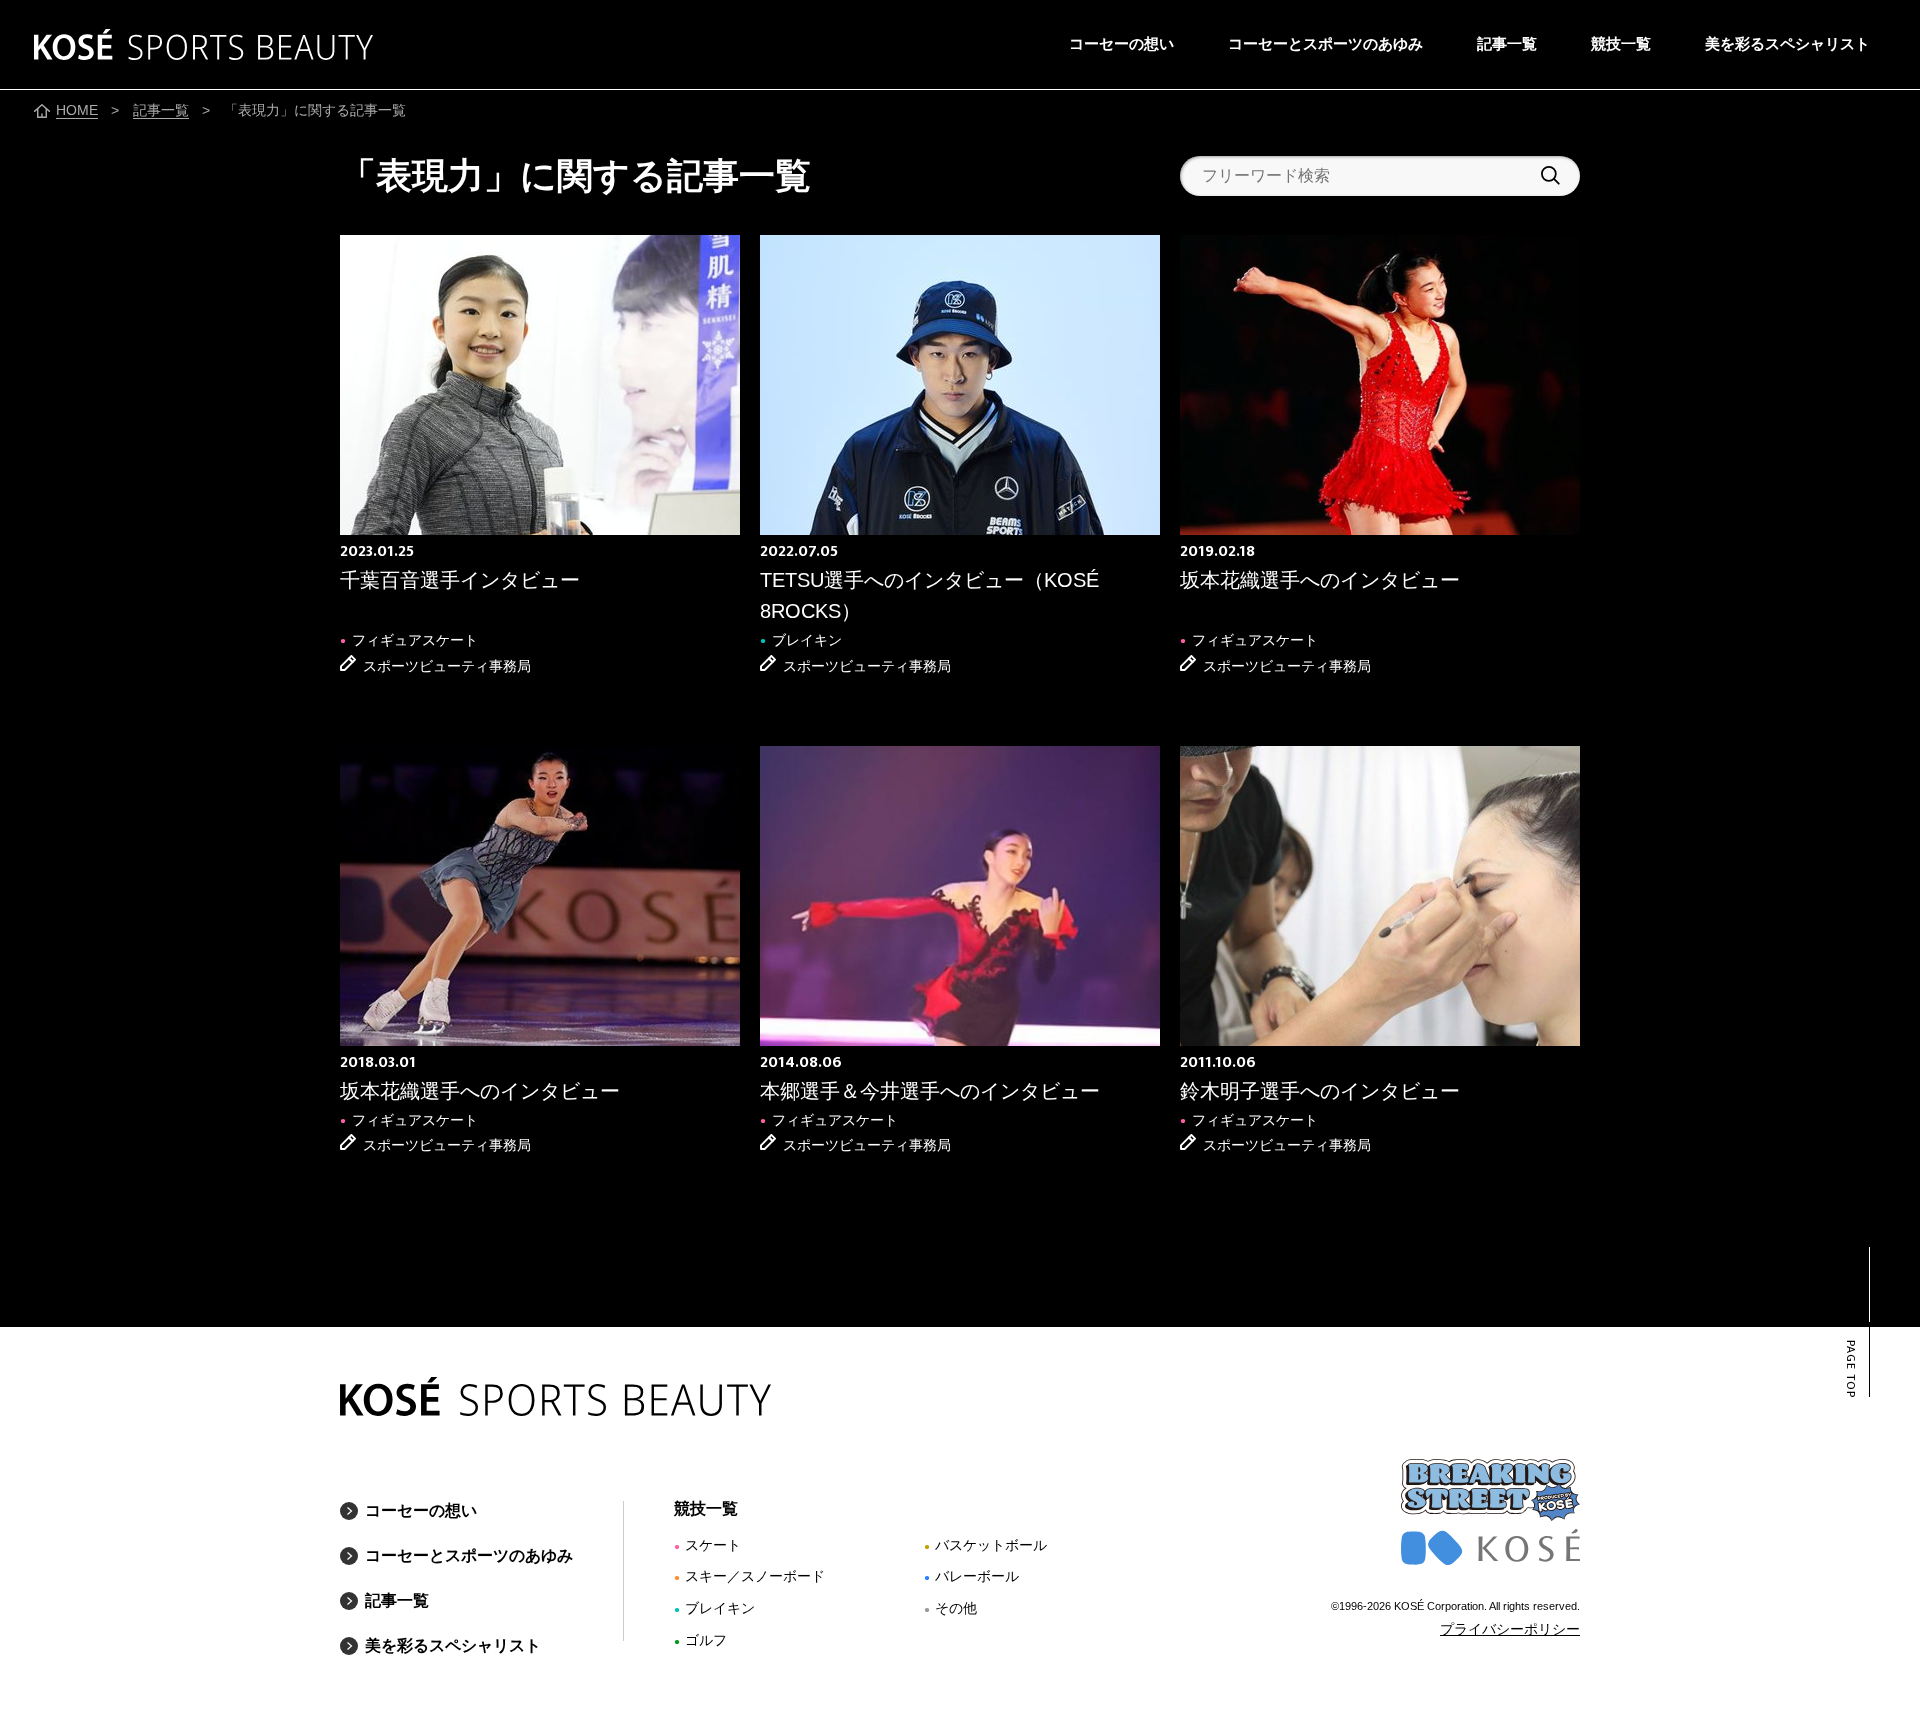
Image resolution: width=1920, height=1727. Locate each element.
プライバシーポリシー (1510, 1629)
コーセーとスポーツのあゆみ (1325, 43)
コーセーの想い (1121, 43)
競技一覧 (1621, 43)
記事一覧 (1507, 43)
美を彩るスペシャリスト (1787, 43)
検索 (1550, 175)
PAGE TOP (1850, 1369)
